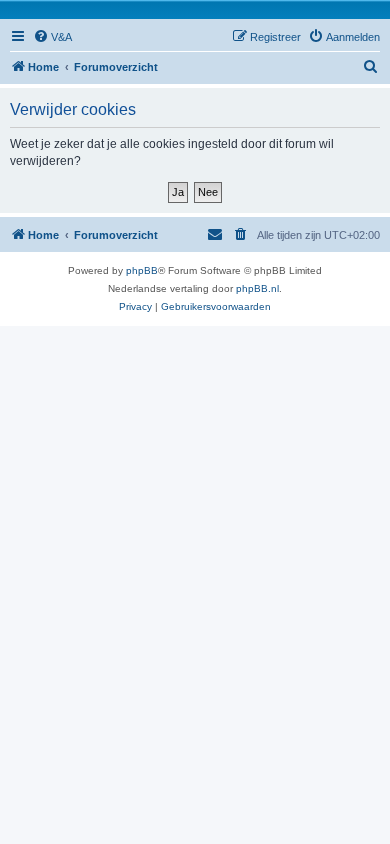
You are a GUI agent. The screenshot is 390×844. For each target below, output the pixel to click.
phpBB (142, 270)
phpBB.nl (257, 288)
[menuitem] (52, 37)
